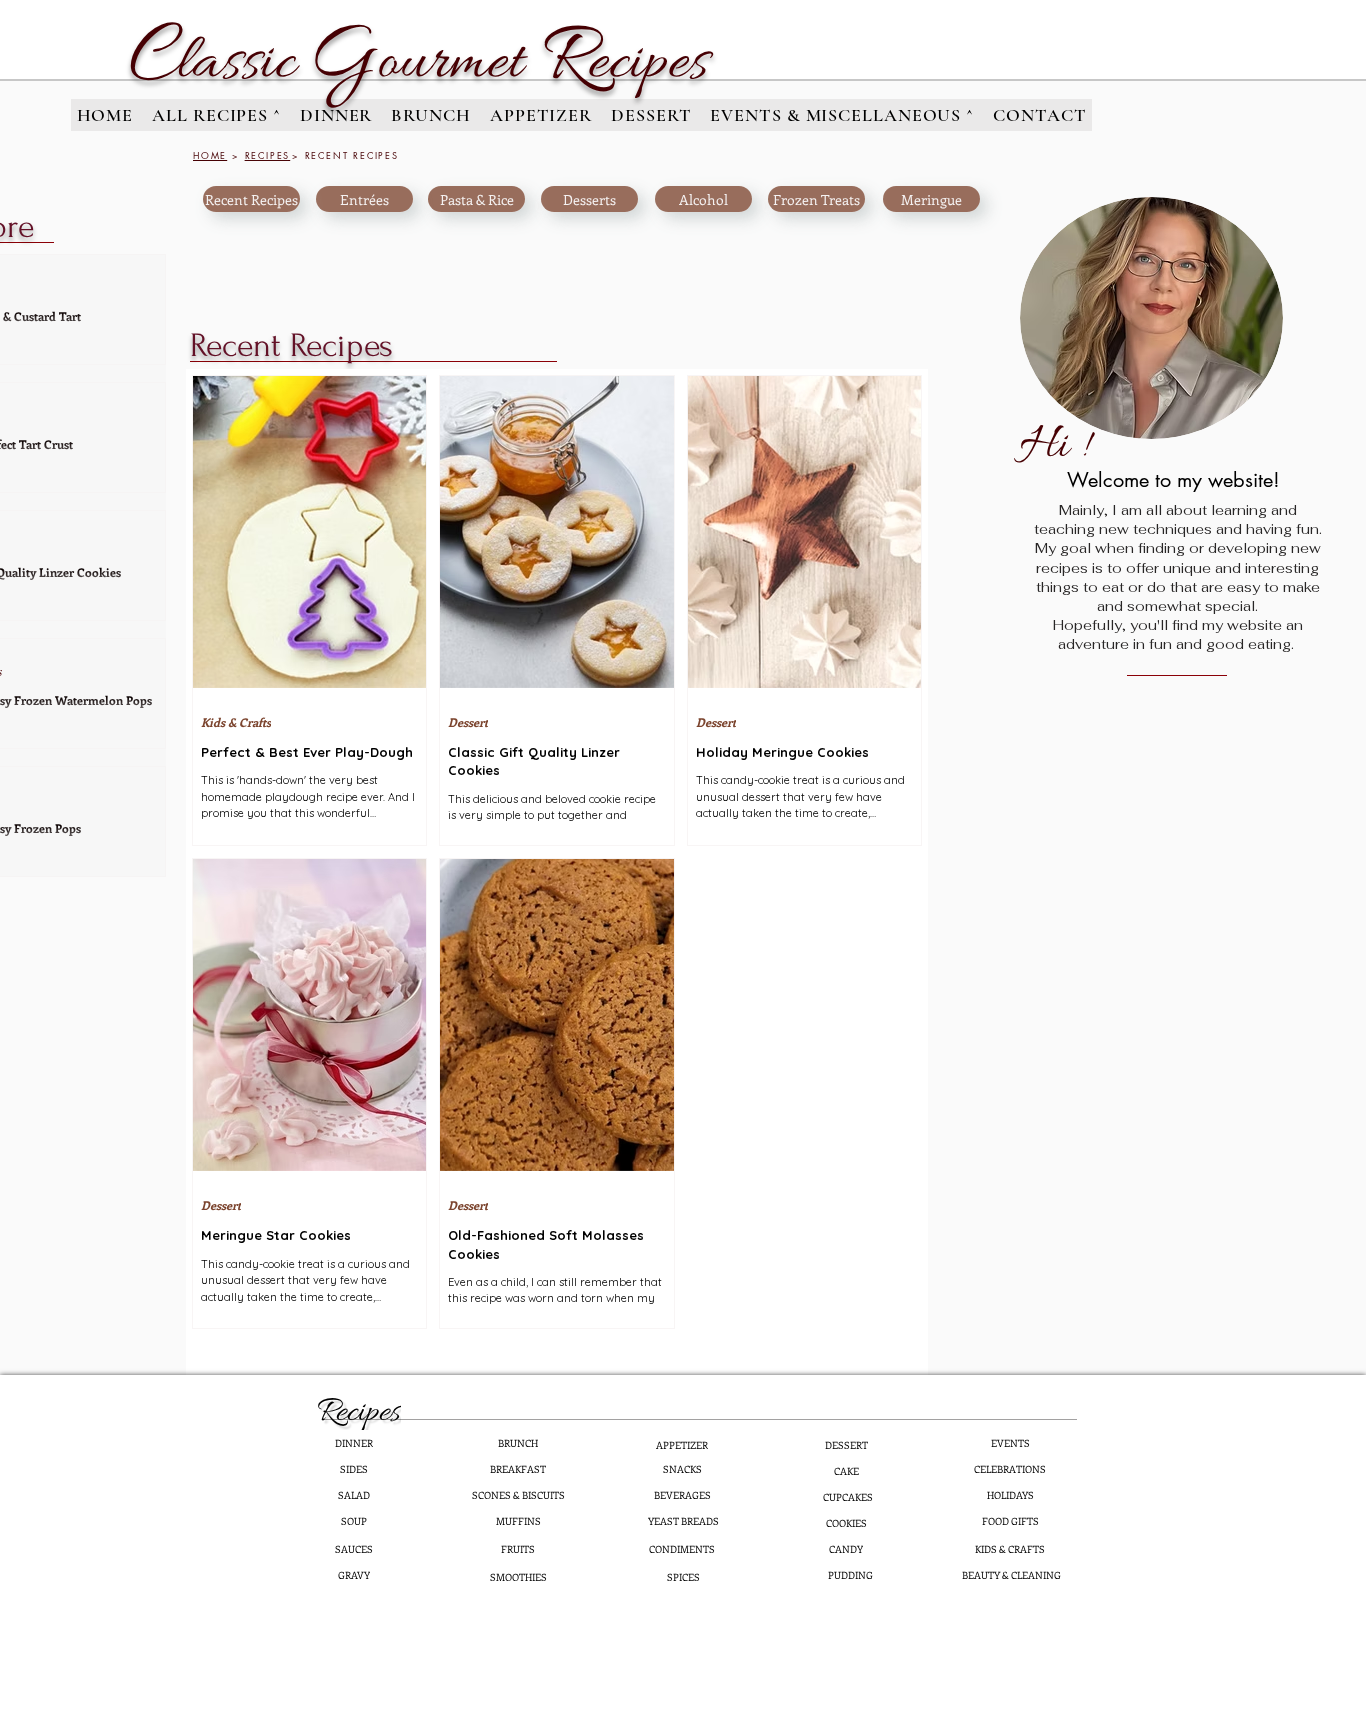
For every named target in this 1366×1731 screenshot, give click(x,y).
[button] (217, 115)
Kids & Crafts (236, 722)
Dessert (468, 722)
